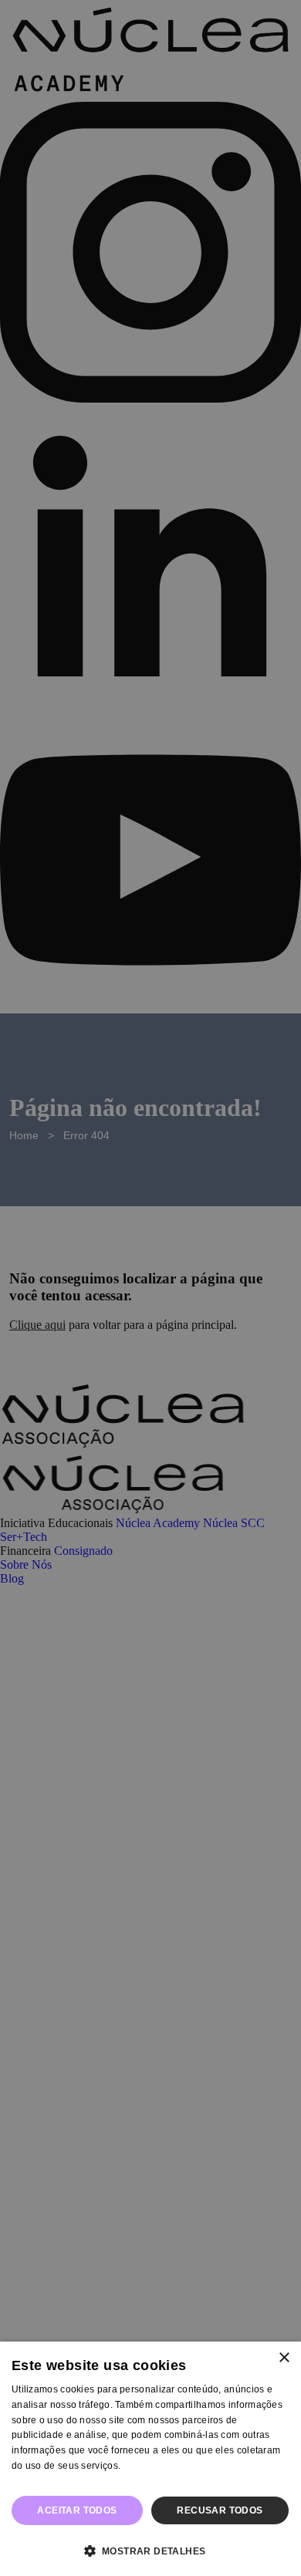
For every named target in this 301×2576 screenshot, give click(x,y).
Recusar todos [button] (220, 2510)
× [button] (284, 2358)
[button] (150, 2550)
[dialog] (150, 2459)
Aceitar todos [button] (77, 2510)
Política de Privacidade (63, 2481)
